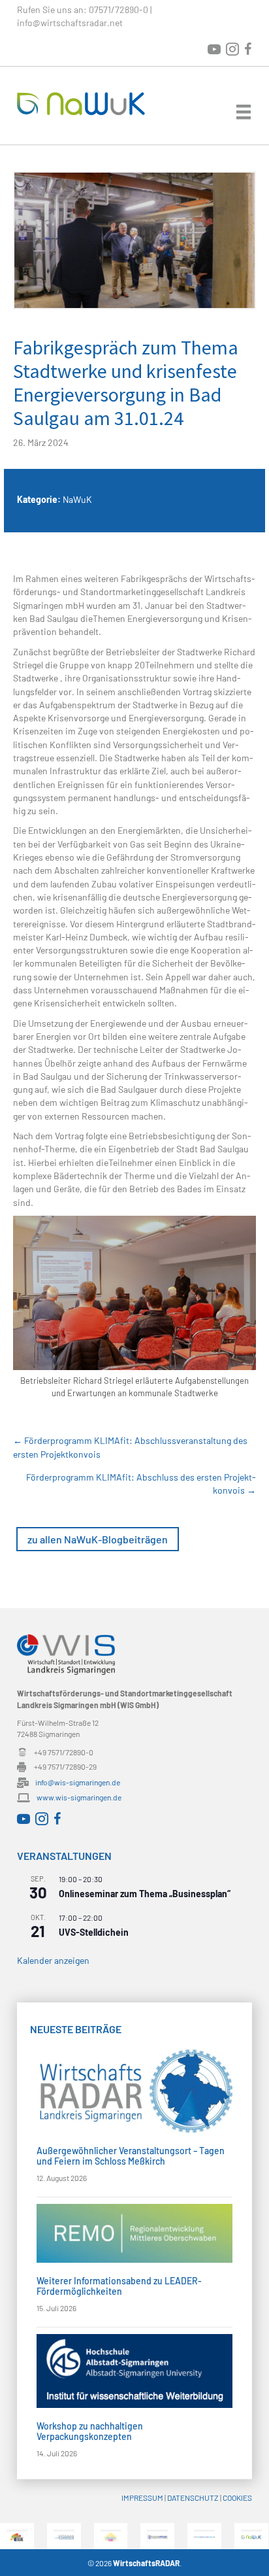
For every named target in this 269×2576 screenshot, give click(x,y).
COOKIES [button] (237, 2498)
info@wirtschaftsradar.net (70, 23)
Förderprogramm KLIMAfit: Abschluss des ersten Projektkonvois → (141, 1484)
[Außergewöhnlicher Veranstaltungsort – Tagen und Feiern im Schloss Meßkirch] (134, 2090)
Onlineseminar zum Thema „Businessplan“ (145, 1894)
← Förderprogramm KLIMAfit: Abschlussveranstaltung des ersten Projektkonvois (130, 1447)
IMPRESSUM (142, 2498)
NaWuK (77, 499)
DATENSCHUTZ (193, 2498)
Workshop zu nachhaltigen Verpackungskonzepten (90, 2431)
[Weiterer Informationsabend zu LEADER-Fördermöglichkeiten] (134, 2232)
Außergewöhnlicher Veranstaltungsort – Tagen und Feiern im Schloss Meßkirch (131, 2155)
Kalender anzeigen (53, 1960)
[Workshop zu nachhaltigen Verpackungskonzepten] (134, 2370)
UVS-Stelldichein (94, 1932)
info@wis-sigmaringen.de (78, 1782)
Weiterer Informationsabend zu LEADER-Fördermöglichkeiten (119, 2286)
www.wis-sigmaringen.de (79, 1797)
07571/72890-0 (119, 9)
